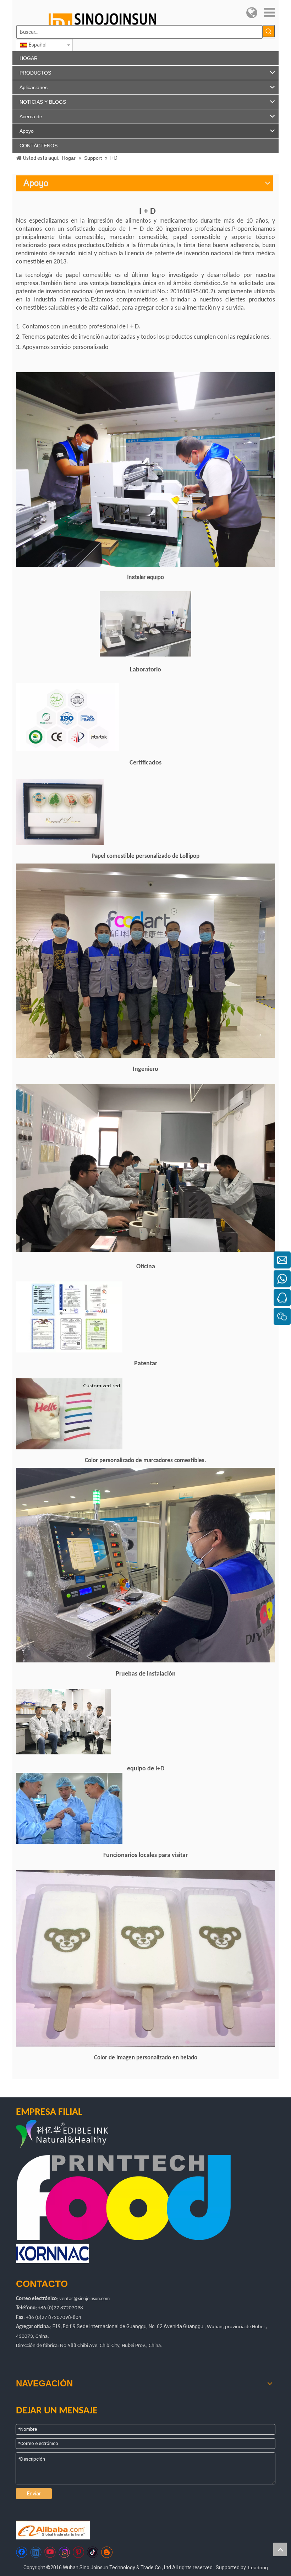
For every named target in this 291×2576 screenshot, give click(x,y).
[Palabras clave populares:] (269, 31)
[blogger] (107, 2552)
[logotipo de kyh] (79, 2135)
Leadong (258, 2567)
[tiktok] (93, 2552)
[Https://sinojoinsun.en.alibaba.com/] (53, 2530)
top (280, 2549)
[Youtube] (50, 2552)
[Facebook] (22, 2552)
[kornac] (52, 2253)
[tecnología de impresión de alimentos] (124, 2197)
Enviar (34, 2494)
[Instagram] (64, 2552)
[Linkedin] (36, 2552)
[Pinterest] (78, 2552)
